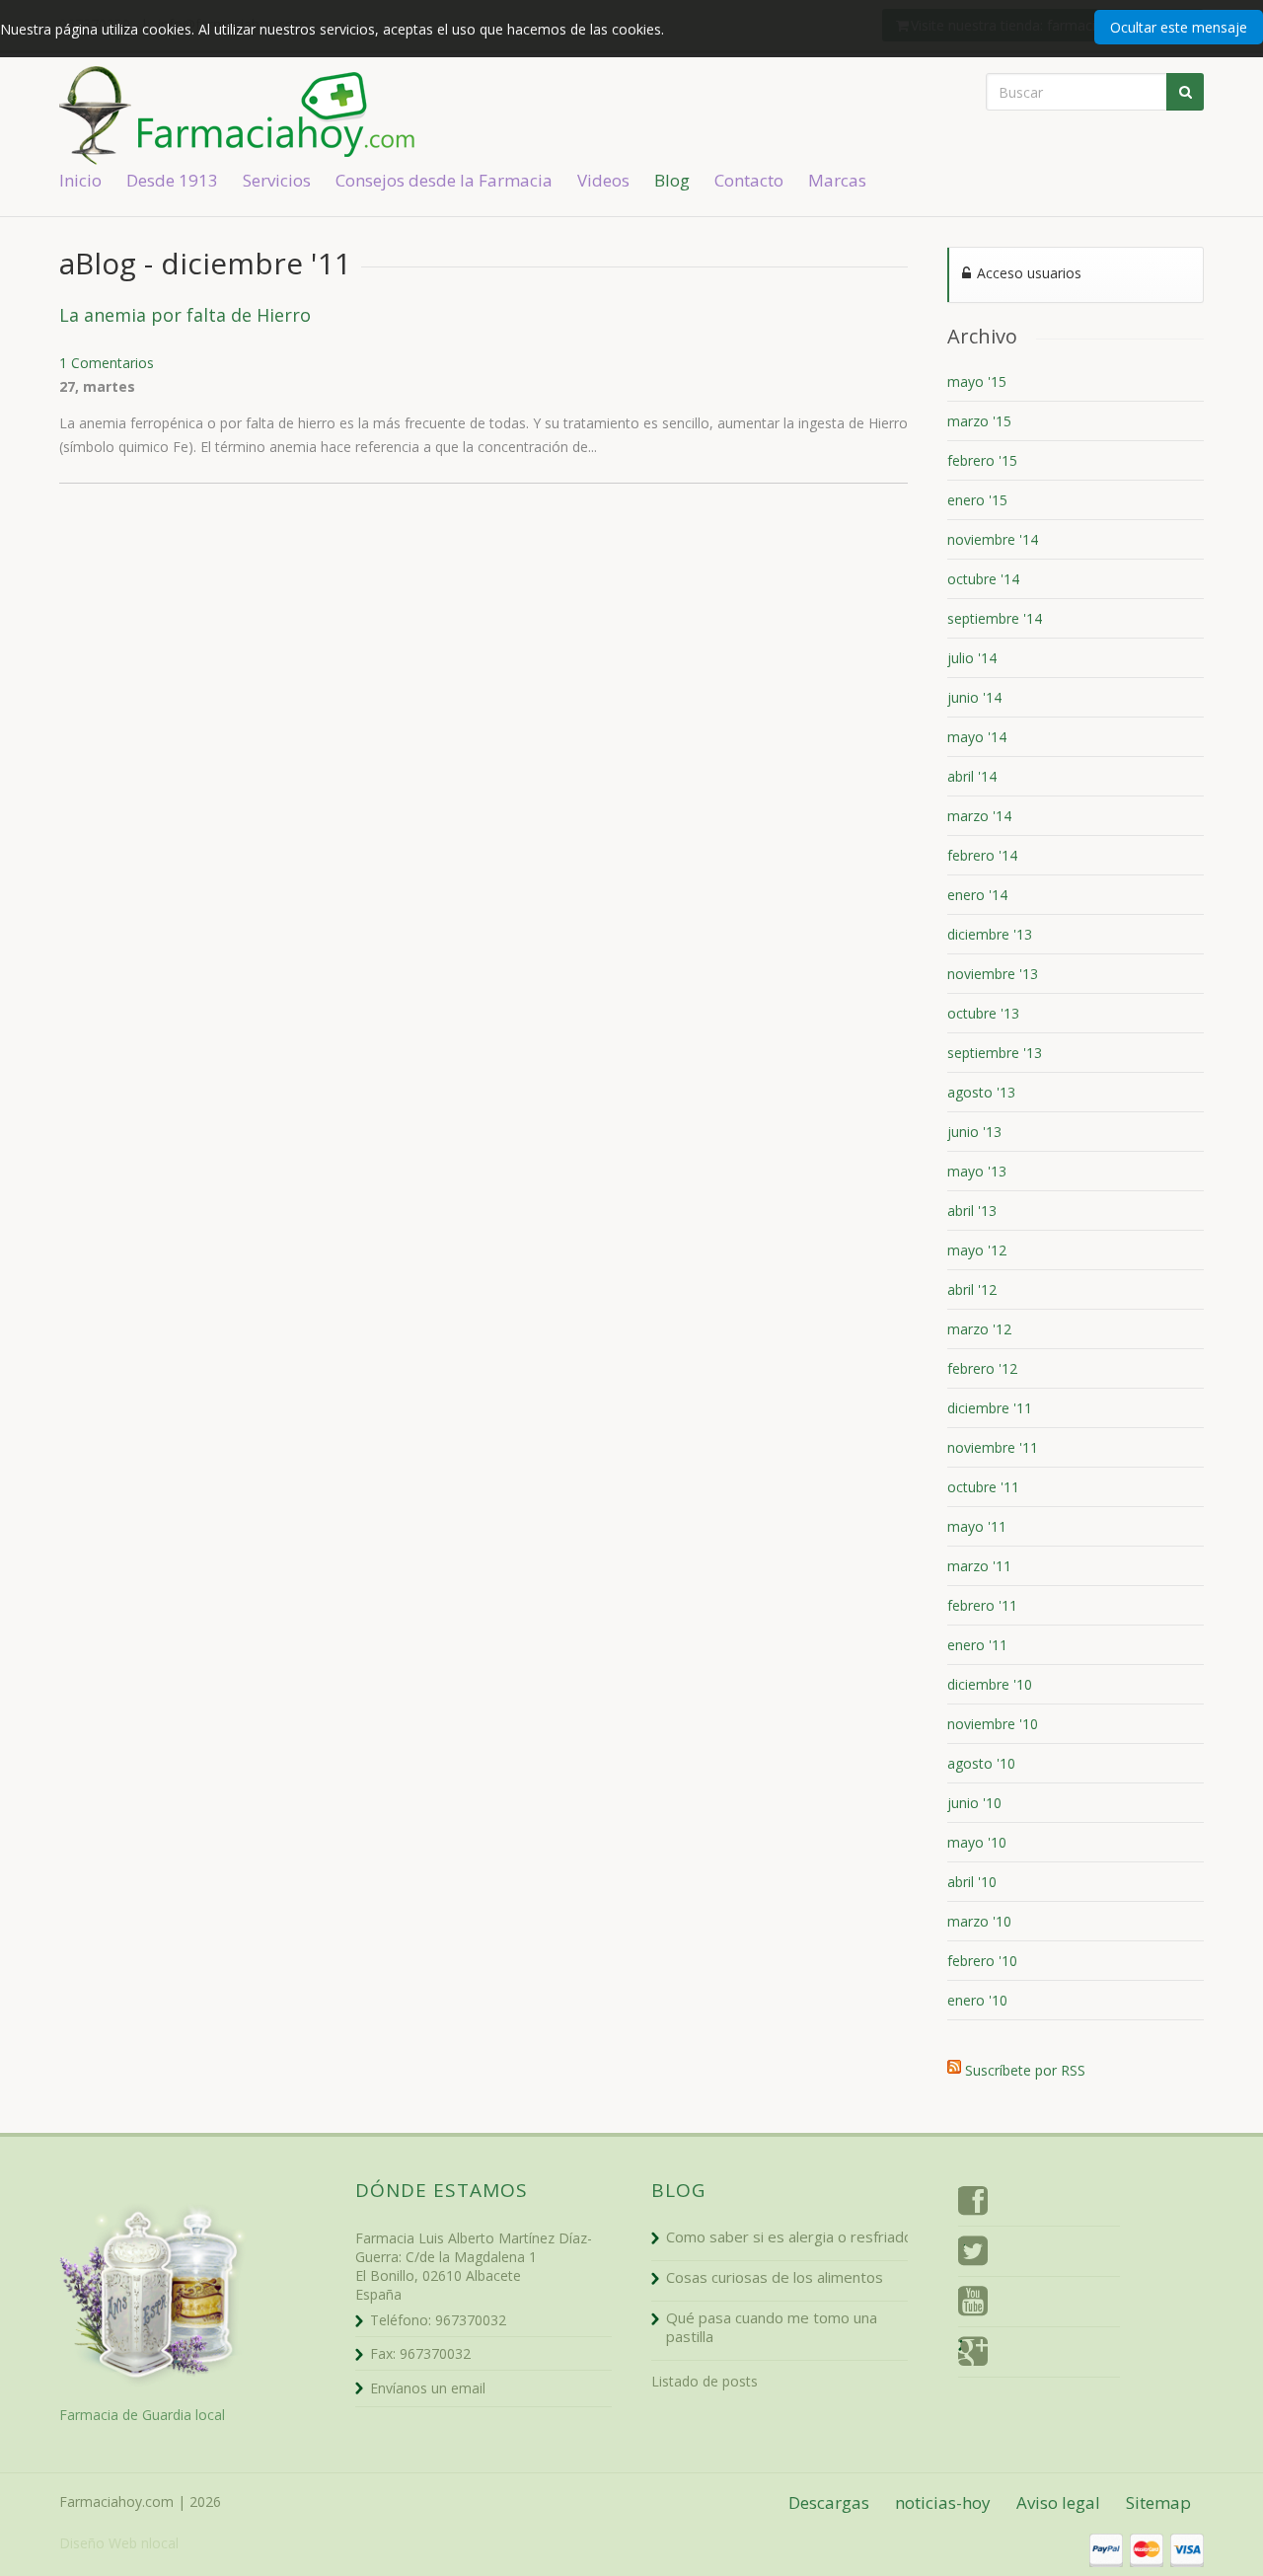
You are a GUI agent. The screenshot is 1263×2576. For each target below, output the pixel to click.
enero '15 (977, 500)
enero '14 (977, 895)
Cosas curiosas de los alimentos (775, 2277)
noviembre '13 (993, 974)
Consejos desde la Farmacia (444, 180)
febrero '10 (982, 1961)
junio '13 (974, 1132)
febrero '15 (982, 460)
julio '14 (972, 658)
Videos (603, 180)
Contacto (749, 180)
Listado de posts (705, 2381)
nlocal (160, 2543)
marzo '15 (979, 421)
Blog (672, 180)
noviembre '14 (993, 539)
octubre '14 (983, 579)
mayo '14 (977, 737)
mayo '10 (977, 1842)
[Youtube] (973, 2305)
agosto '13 (981, 1092)
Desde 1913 (172, 180)
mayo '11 (977, 1526)
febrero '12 (982, 1368)
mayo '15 (977, 381)
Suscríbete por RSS (1025, 2067)
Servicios (277, 180)
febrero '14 (982, 855)
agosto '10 (981, 1763)
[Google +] (973, 2355)
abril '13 (972, 1211)
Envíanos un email (428, 2388)
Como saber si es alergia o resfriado (789, 2236)
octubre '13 (983, 1013)
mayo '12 (977, 1250)
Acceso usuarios (1027, 273)
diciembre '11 (990, 1408)
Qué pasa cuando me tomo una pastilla (772, 2327)
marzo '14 (979, 816)
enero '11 (977, 1645)
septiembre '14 (995, 618)
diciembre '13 (990, 934)
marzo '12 (979, 1329)
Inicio (80, 180)
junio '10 (974, 1803)
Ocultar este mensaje (1179, 27)
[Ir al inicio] (306, 114)
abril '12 (972, 1289)
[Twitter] (973, 2254)
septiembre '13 (995, 1053)
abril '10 (972, 1882)
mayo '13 (977, 1171)
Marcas (837, 180)
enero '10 (977, 2000)
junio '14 (974, 697)
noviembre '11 (993, 1447)
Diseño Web (98, 2543)
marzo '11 (979, 1566)
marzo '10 (979, 1921)
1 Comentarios (107, 363)
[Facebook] (973, 2204)
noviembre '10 (993, 1724)
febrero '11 (982, 1605)
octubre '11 (983, 1487)
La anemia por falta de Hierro (185, 315)
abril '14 (972, 776)
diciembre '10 (990, 1684)
